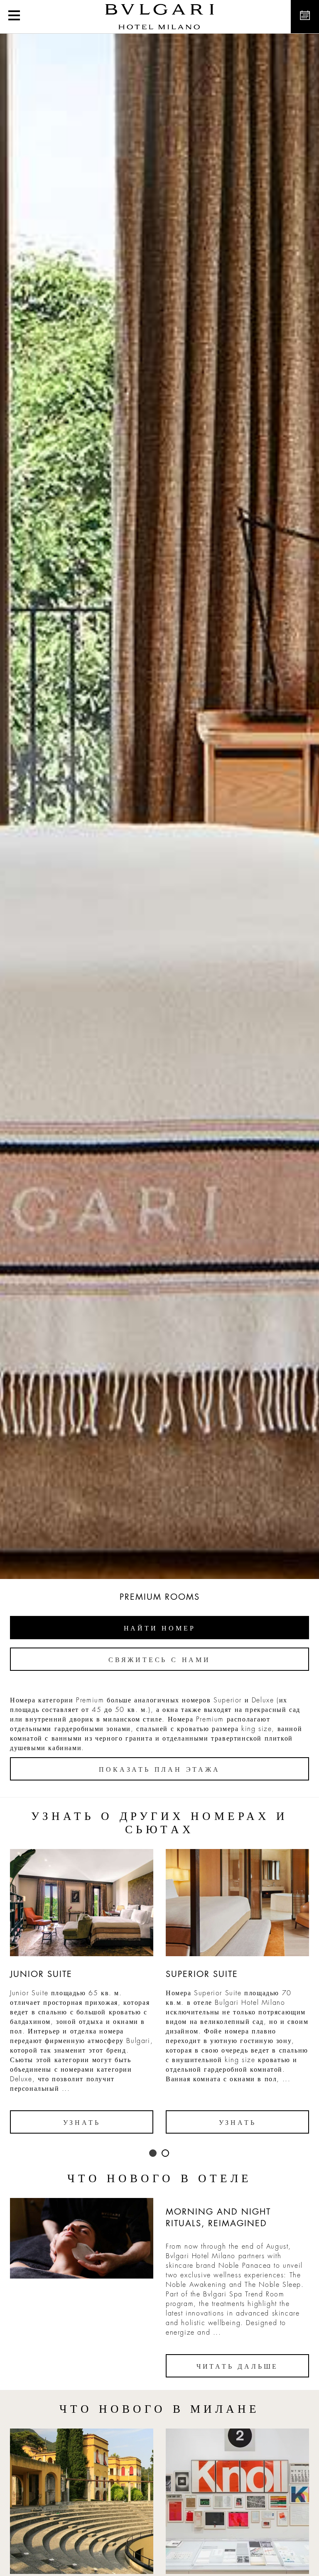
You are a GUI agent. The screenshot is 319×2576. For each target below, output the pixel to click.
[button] (14, 17)
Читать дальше (237, 2367)
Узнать (82, 2123)
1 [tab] (153, 2154)
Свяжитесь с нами (159, 1660)
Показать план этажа (159, 1770)
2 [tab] (166, 2154)
